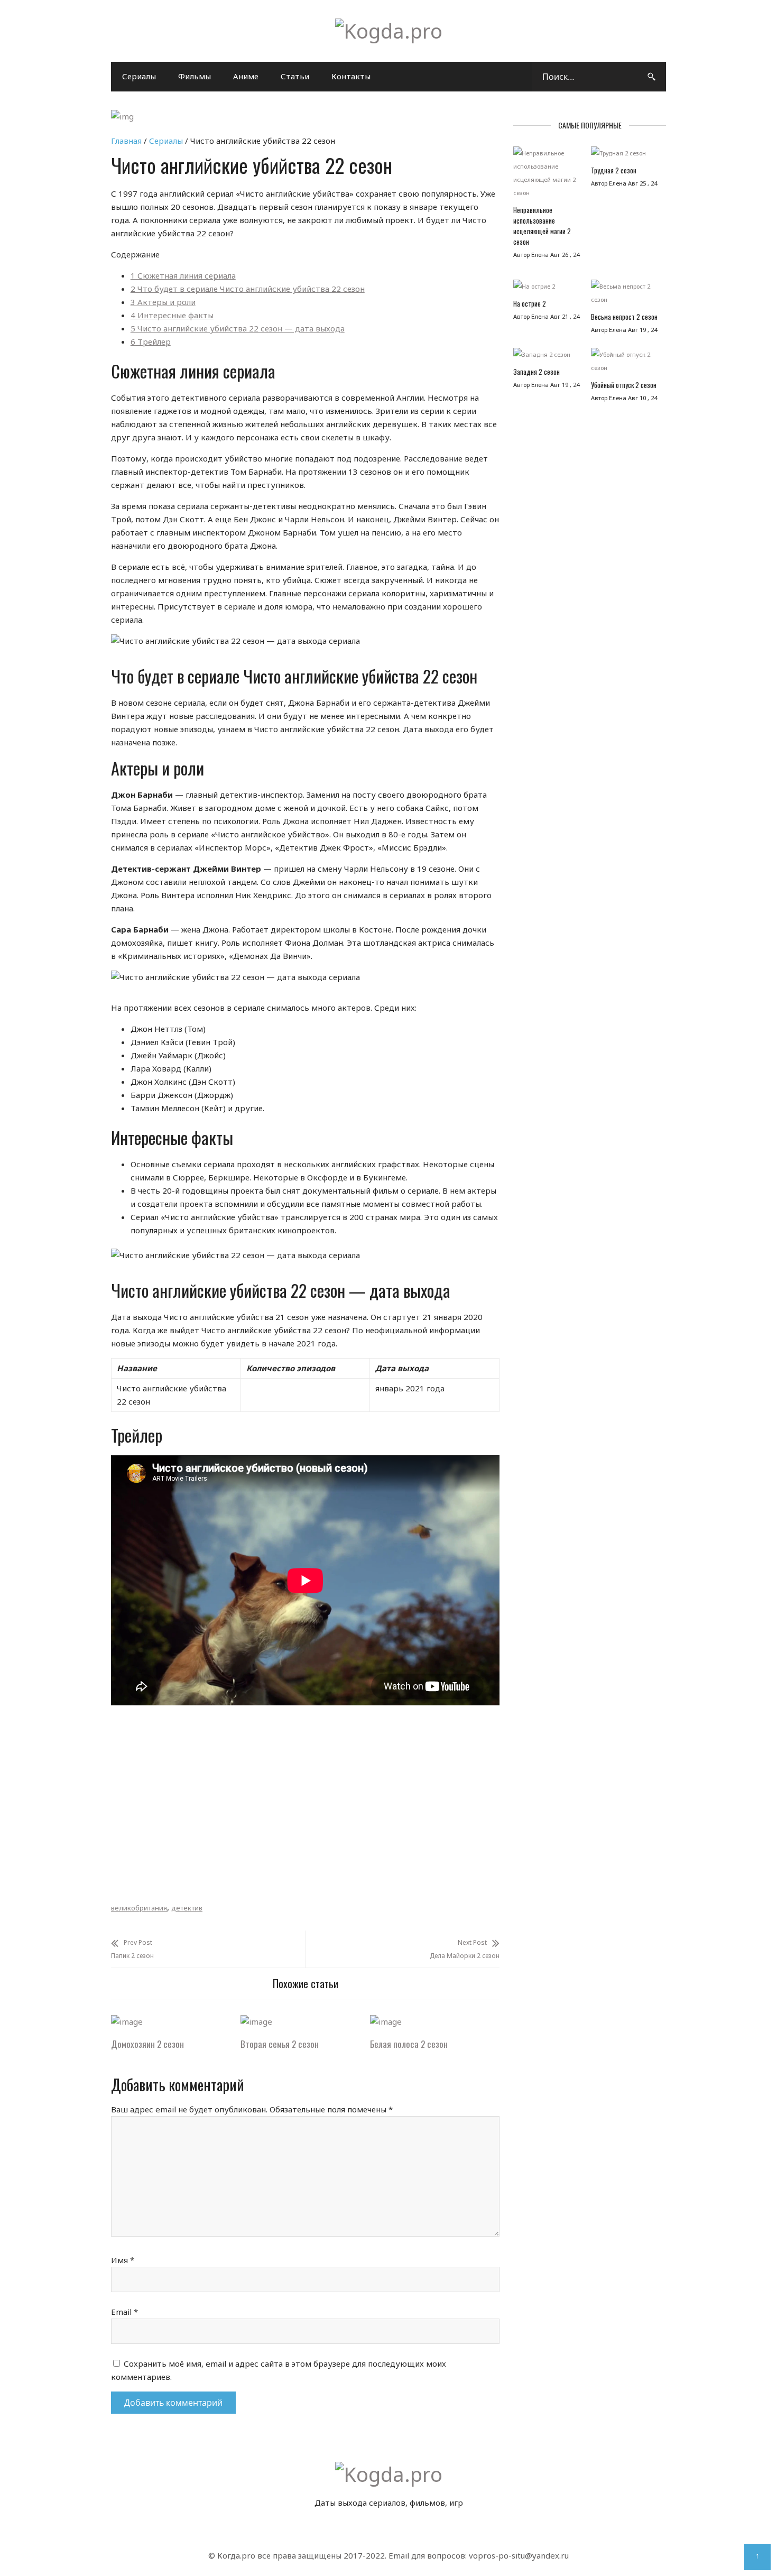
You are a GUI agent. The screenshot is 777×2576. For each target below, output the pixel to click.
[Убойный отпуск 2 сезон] (625, 364)
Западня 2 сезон (536, 372)
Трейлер (151, 341)
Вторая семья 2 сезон (280, 2044)
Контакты (351, 76)
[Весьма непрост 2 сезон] (625, 296)
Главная (126, 141)
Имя (123, 2260)
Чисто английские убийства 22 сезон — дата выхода (238, 328)
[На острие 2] (547, 289)
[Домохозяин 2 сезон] (127, 2021)
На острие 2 (530, 303)
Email (124, 2312)
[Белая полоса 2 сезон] (386, 2021)
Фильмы (195, 76)
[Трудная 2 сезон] (625, 156)
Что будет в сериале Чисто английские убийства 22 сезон (248, 289)
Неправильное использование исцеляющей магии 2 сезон (542, 226)
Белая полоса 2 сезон (409, 2044)
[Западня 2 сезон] (547, 357)
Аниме (246, 76)
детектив (187, 1908)
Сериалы (139, 76)
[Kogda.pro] (389, 31)
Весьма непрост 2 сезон (624, 317)
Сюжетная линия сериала (183, 275)
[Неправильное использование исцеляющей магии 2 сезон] (547, 176)
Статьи (295, 76)
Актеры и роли (163, 302)
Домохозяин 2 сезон (147, 2044)
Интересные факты (172, 315)
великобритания (139, 1908)
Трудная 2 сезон (614, 170)
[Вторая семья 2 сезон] (256, 2021)
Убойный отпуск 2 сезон (624, 385)
